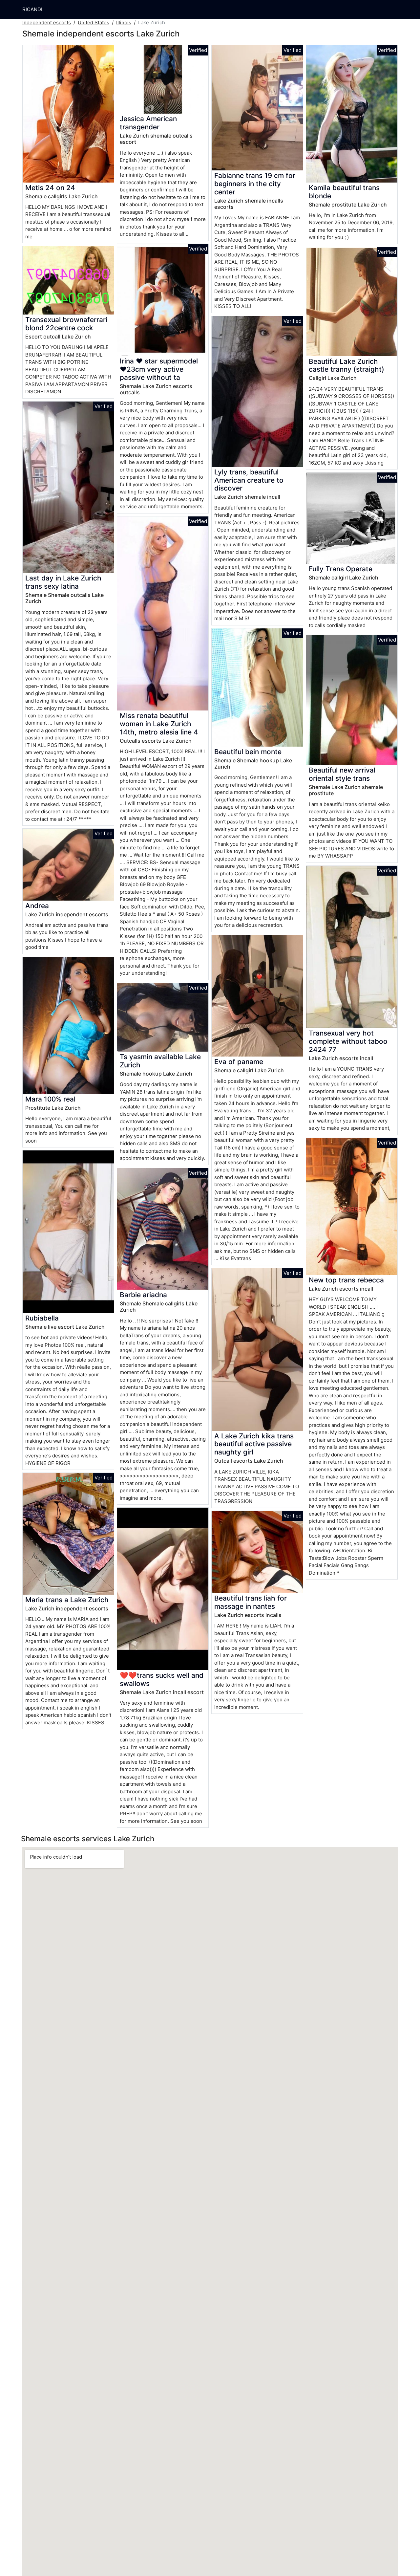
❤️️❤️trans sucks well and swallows (162, 1679)
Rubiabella (42, 1318)
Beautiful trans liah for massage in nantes (251, 1602)
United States (94, 22)
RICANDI (32, 9)
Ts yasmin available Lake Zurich (160, 1061)
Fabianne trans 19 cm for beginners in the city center (255, 184)
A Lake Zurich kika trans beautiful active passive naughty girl (254, 1444)
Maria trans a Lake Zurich (67, 1600)
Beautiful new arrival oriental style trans (342, 774)
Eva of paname (239, 1062)
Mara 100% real (50, 1099)
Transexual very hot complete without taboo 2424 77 (348, 1041)
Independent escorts (47, 22)
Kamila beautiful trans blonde (344, 192)
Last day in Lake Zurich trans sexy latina (63, 582)
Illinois (124, 22)
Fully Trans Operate (341, 569)
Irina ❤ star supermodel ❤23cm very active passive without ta (159, 369)
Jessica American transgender (148, 123)
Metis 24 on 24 (50, 188)
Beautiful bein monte (248, 752)
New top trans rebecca (346, 1280)
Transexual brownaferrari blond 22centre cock (66, 324)
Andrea (37, 906)
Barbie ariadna (143, 1295)
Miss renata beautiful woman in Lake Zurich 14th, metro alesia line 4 (159, 724)
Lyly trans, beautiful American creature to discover (249, 480)
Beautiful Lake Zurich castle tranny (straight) (346, 365)
